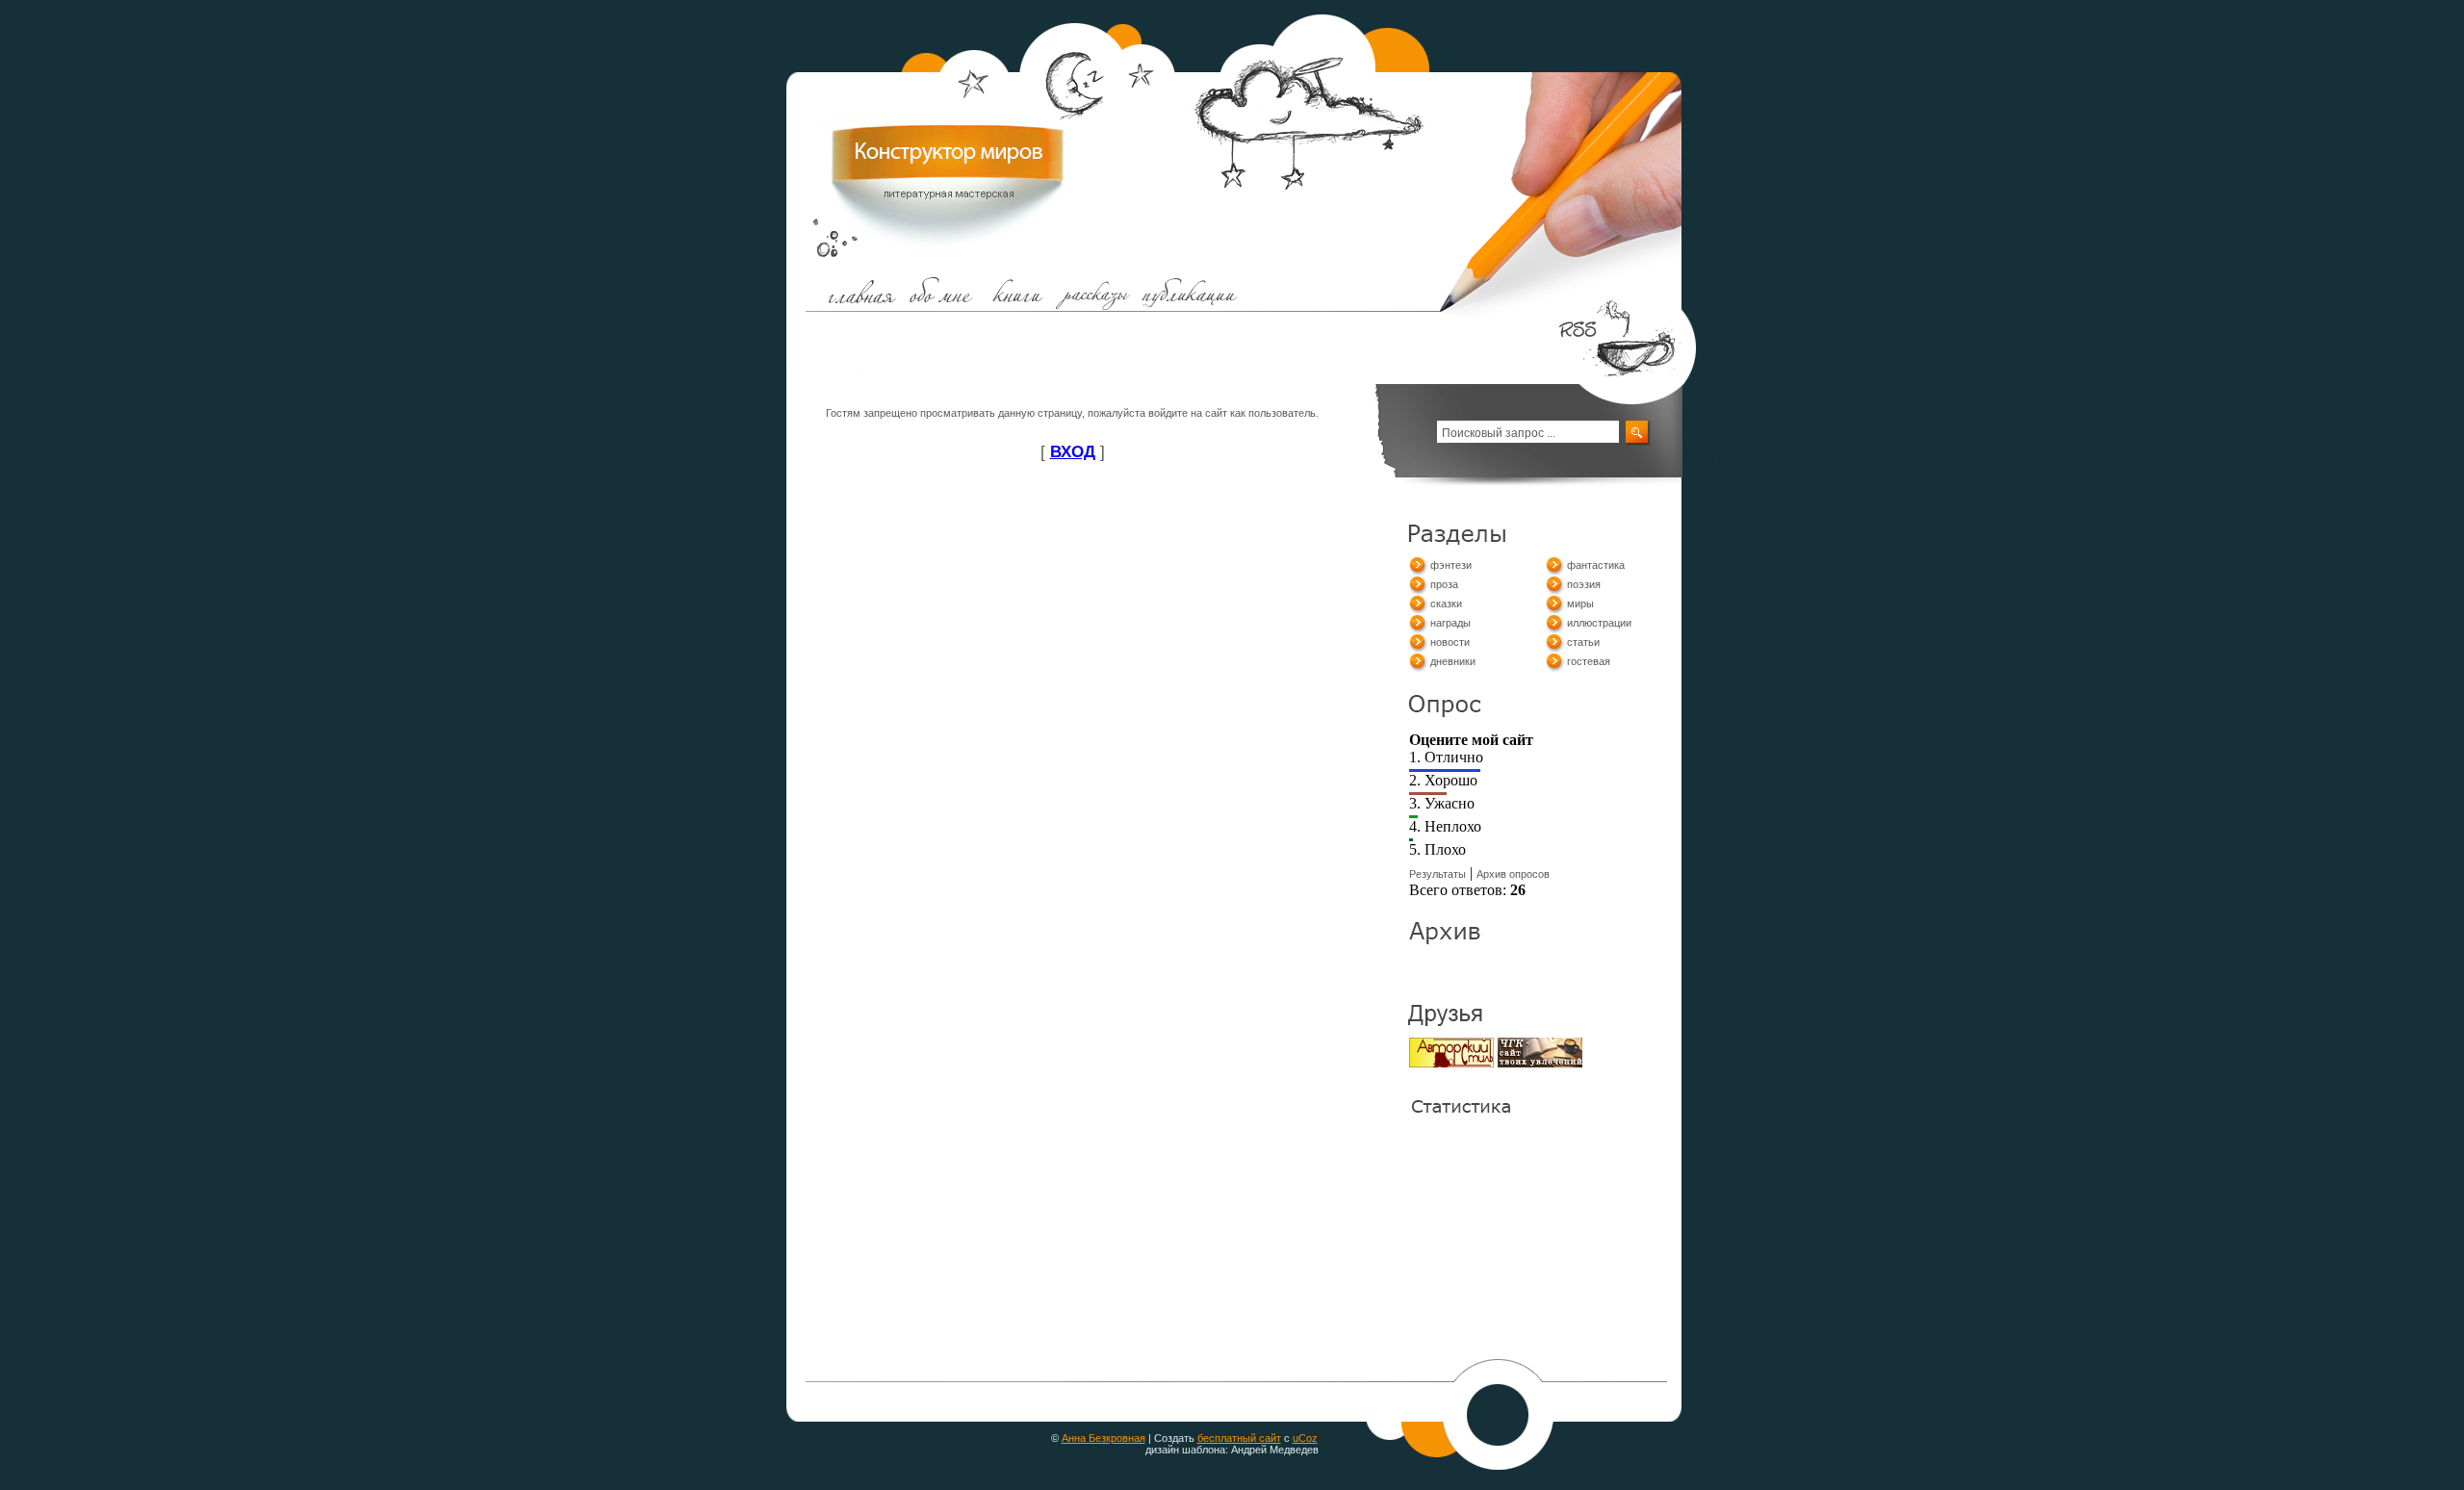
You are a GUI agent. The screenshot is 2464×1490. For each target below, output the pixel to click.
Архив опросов (1513, 874)
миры (1580, 604)
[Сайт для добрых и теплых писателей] (1451, 1064)
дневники (1453, 661)
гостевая (1589, 661)
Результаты (1437, 874)
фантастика (1596, 565)
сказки (1446, 604)
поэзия (1584, 584)
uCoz (1305, 1438)
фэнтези (1451, 565)
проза (1444, 584)
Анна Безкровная (1104, 1438)
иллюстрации (1599, 623)
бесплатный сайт (1239, 1438)
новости (1450, 642)
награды (1450, 623)
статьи (1583, 642)
